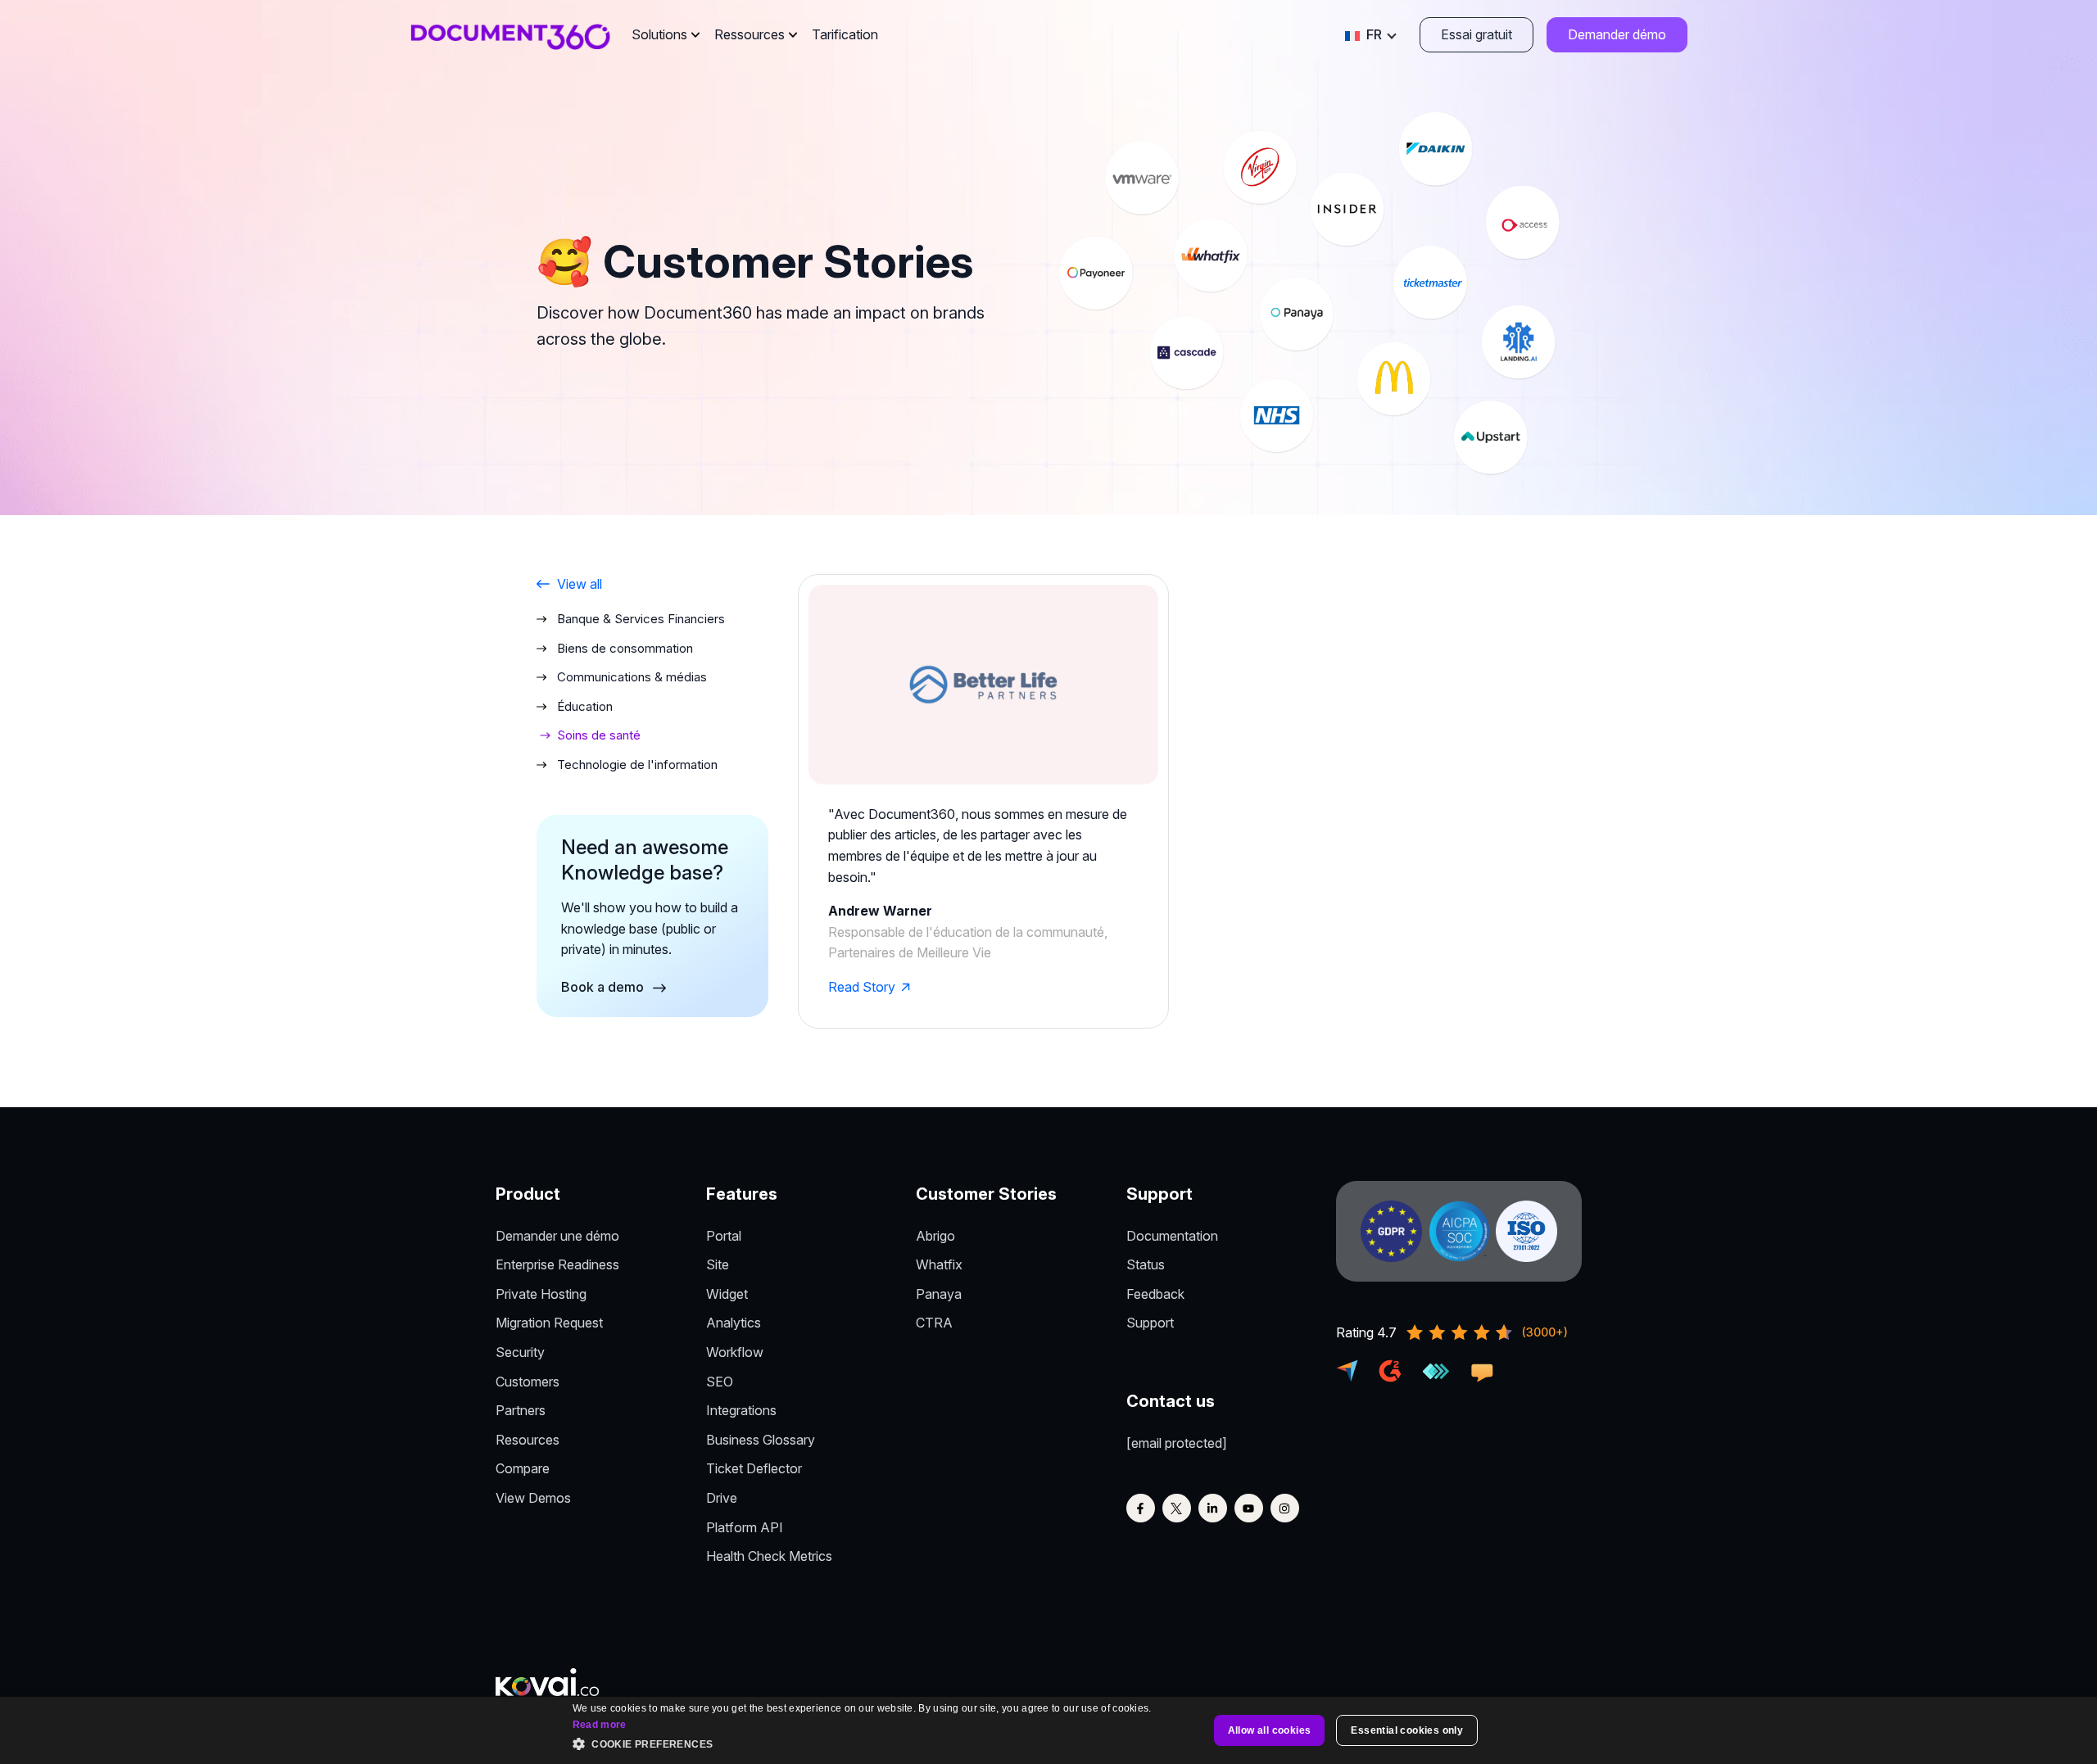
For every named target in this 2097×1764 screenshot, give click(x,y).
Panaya (939, 1294)
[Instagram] (1285, 1508)
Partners (521, 1410)
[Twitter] (1177, 1508)
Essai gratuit (1477, 34)
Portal (724, 1236)
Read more (600, 1725)
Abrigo (935, 1236)
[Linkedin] (1213, 1508)
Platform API (745, 1527)
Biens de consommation (625, 648)
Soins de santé (599, 735)
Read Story (862, 987)
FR (1373, 34)
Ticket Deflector (754, 1468)
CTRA (934, 1323)
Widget (727, 1294)
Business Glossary (761, 1440)
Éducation (585, 706)
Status (1146, 1264)
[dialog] (1048, 1730)
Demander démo (1617, 34)
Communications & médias (632, 677)
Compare (523, 1468)
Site (718, 1264)
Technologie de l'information (637, 764)
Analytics (734, 1323)
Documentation (1172, 1236)
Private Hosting (541, 1294)
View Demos (533, 1498)
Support (1150, 1323)
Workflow (735, 1352)
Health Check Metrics (769, 1556)
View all (580, 584)
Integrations (741, 1410)
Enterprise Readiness (557, 1264)
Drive (722, 1498)
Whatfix (939, 1264)
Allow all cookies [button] (1270, 1730)
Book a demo (604, 987)
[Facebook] (1141, 1508)
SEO (720, 1382)
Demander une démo (557, 1236)
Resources (528, 1440)
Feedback (1155, 1294)
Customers (528, 1382)
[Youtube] (1249, 1508)
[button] (869, 1745)
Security (520, 1352)
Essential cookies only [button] (1407, 1730)
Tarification (845, 34)
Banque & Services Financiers (641, 619)
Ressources (750, 34)
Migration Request (549, 1323)
